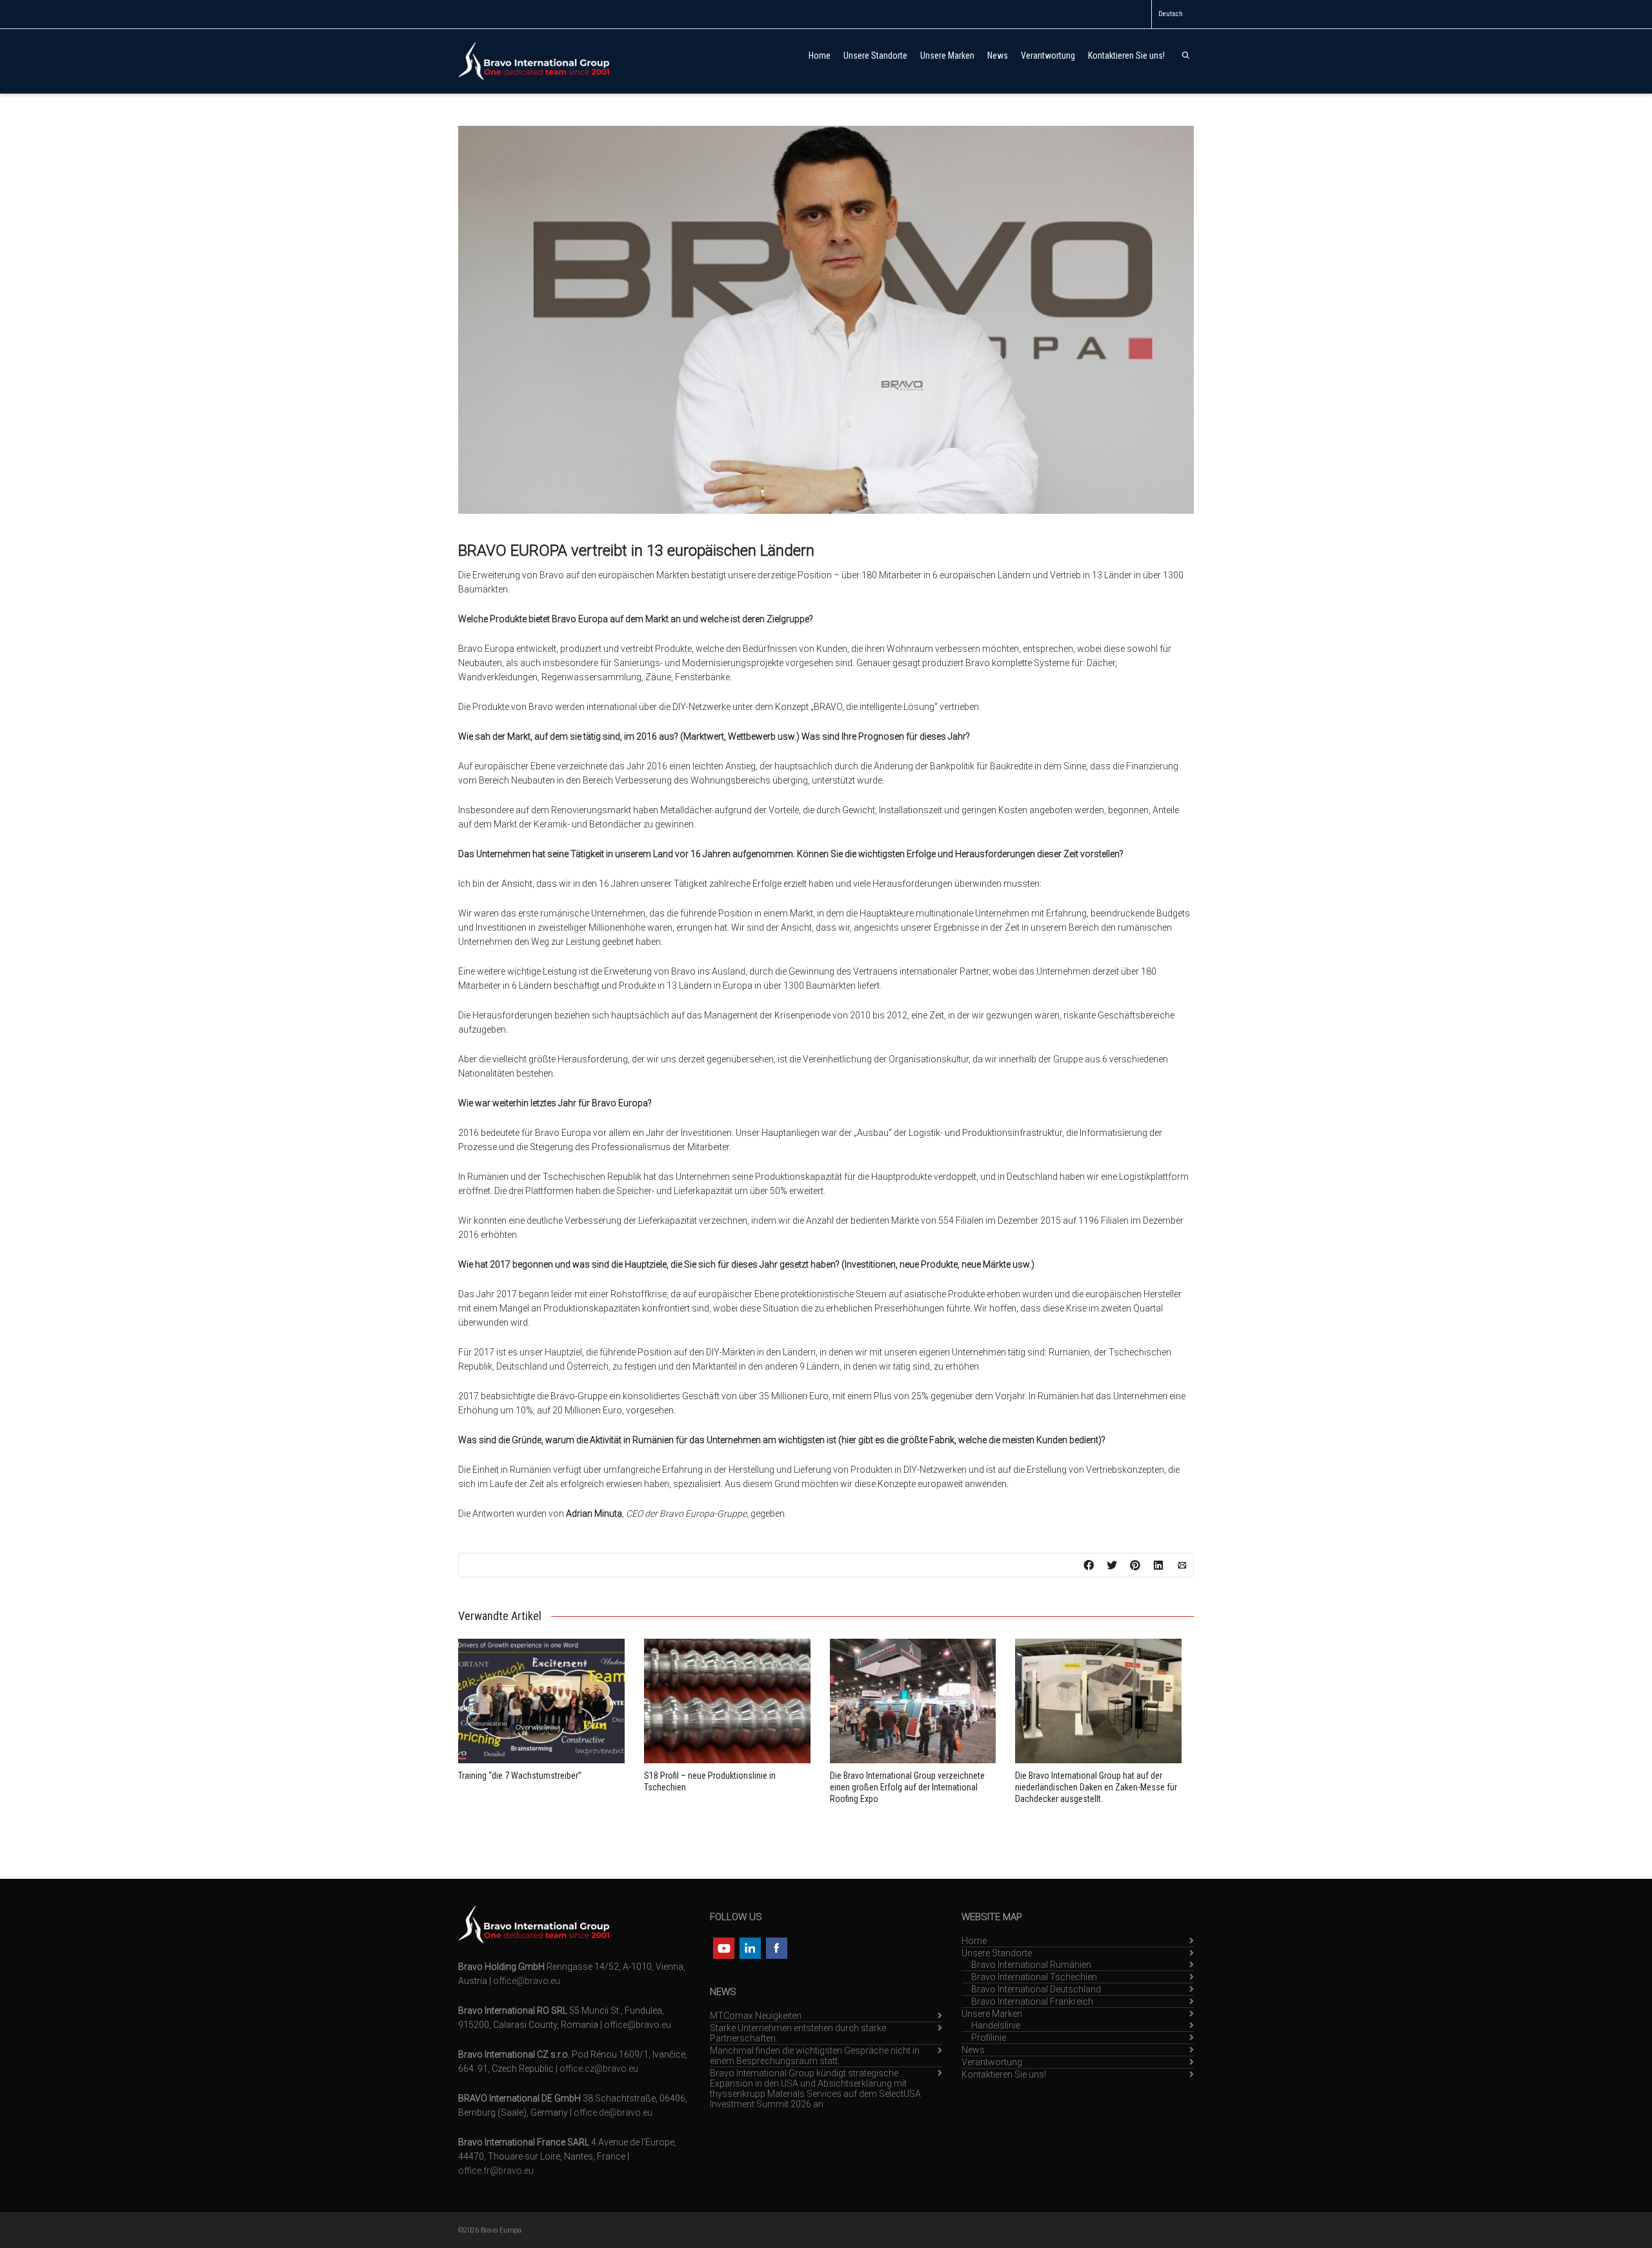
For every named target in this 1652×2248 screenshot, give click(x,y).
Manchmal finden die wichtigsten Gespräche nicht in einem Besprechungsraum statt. (815, 2056)
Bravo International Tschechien (1034, 1977)
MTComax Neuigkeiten (756, 2016)
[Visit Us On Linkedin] (750, 1947)
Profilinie (989, 2038)
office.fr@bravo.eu (496, 2171)
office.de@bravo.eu (613, 2112)
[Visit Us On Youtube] (723, 1947)
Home (820, 56)
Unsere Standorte (875, 56)
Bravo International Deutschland (1036, 1989)
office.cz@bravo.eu (599, 2069)
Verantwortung (1048, 56)
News (998, 56)
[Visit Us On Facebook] (776, 1947)
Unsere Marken (947, 56)
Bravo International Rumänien (1031, 1965)
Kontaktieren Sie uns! (1126, 56)
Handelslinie (996, 2025)
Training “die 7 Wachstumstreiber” (520, 1776)
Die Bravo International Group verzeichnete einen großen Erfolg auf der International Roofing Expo (907, 1787)
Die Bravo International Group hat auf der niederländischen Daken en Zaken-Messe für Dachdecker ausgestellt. (1096, 1787)
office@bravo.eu (527, 1981)
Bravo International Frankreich (1032, 2001)
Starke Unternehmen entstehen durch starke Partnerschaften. (798, 2033)
